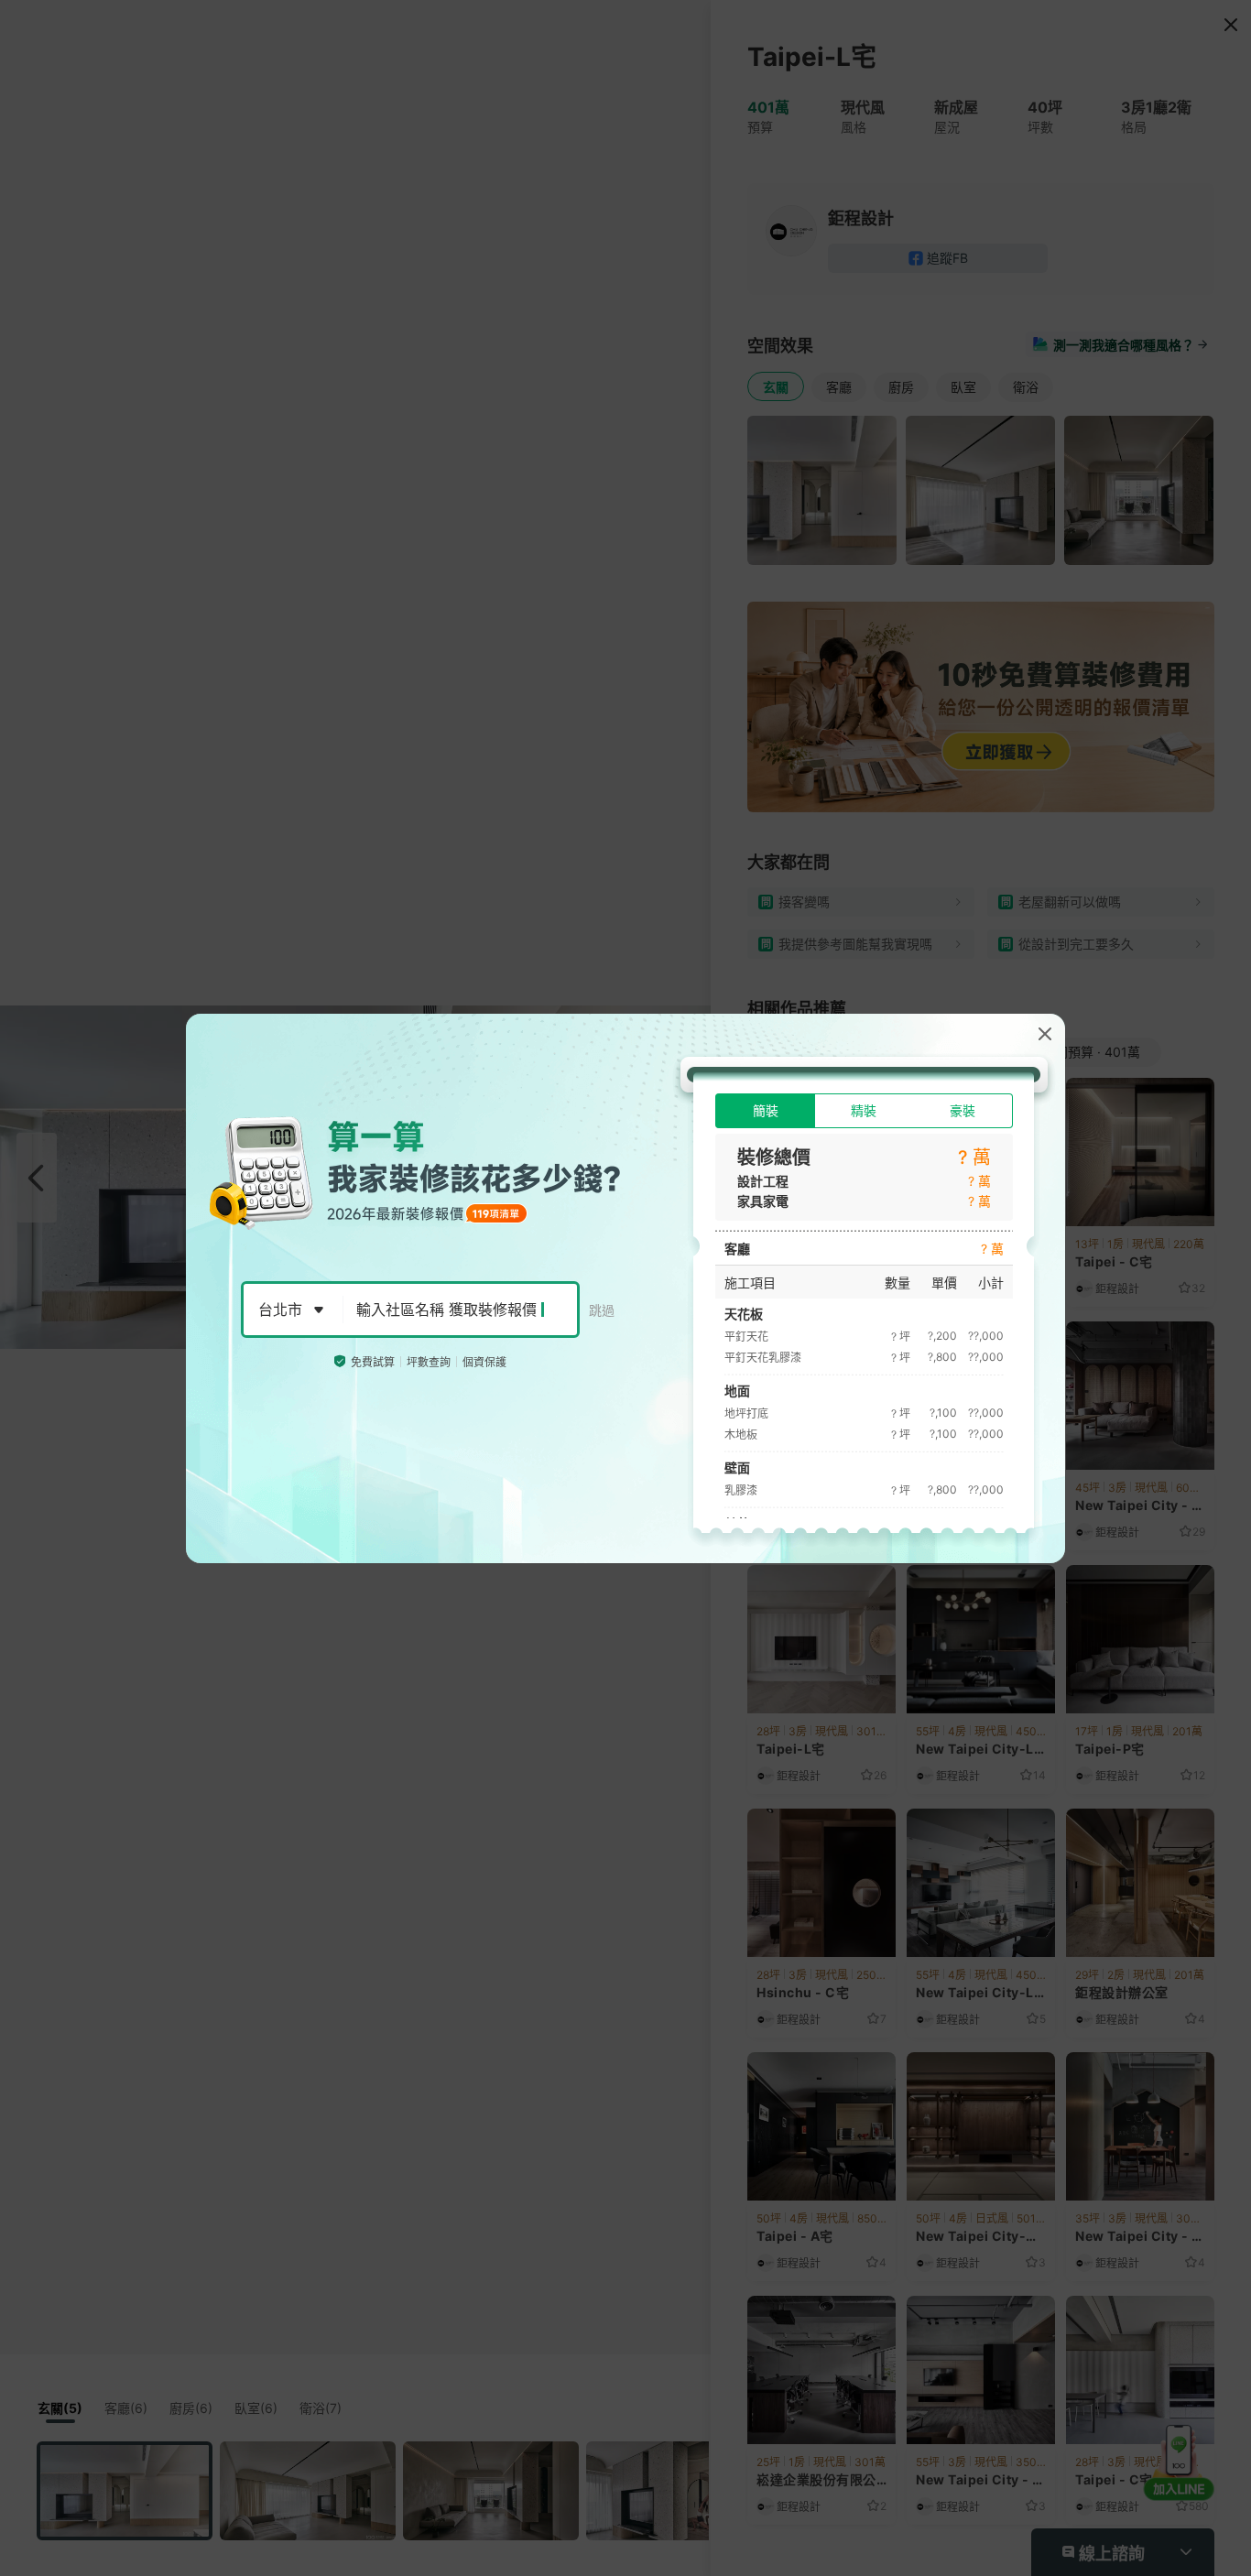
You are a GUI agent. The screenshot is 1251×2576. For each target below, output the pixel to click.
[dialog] (625, 1288)
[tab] (765, 1111)
